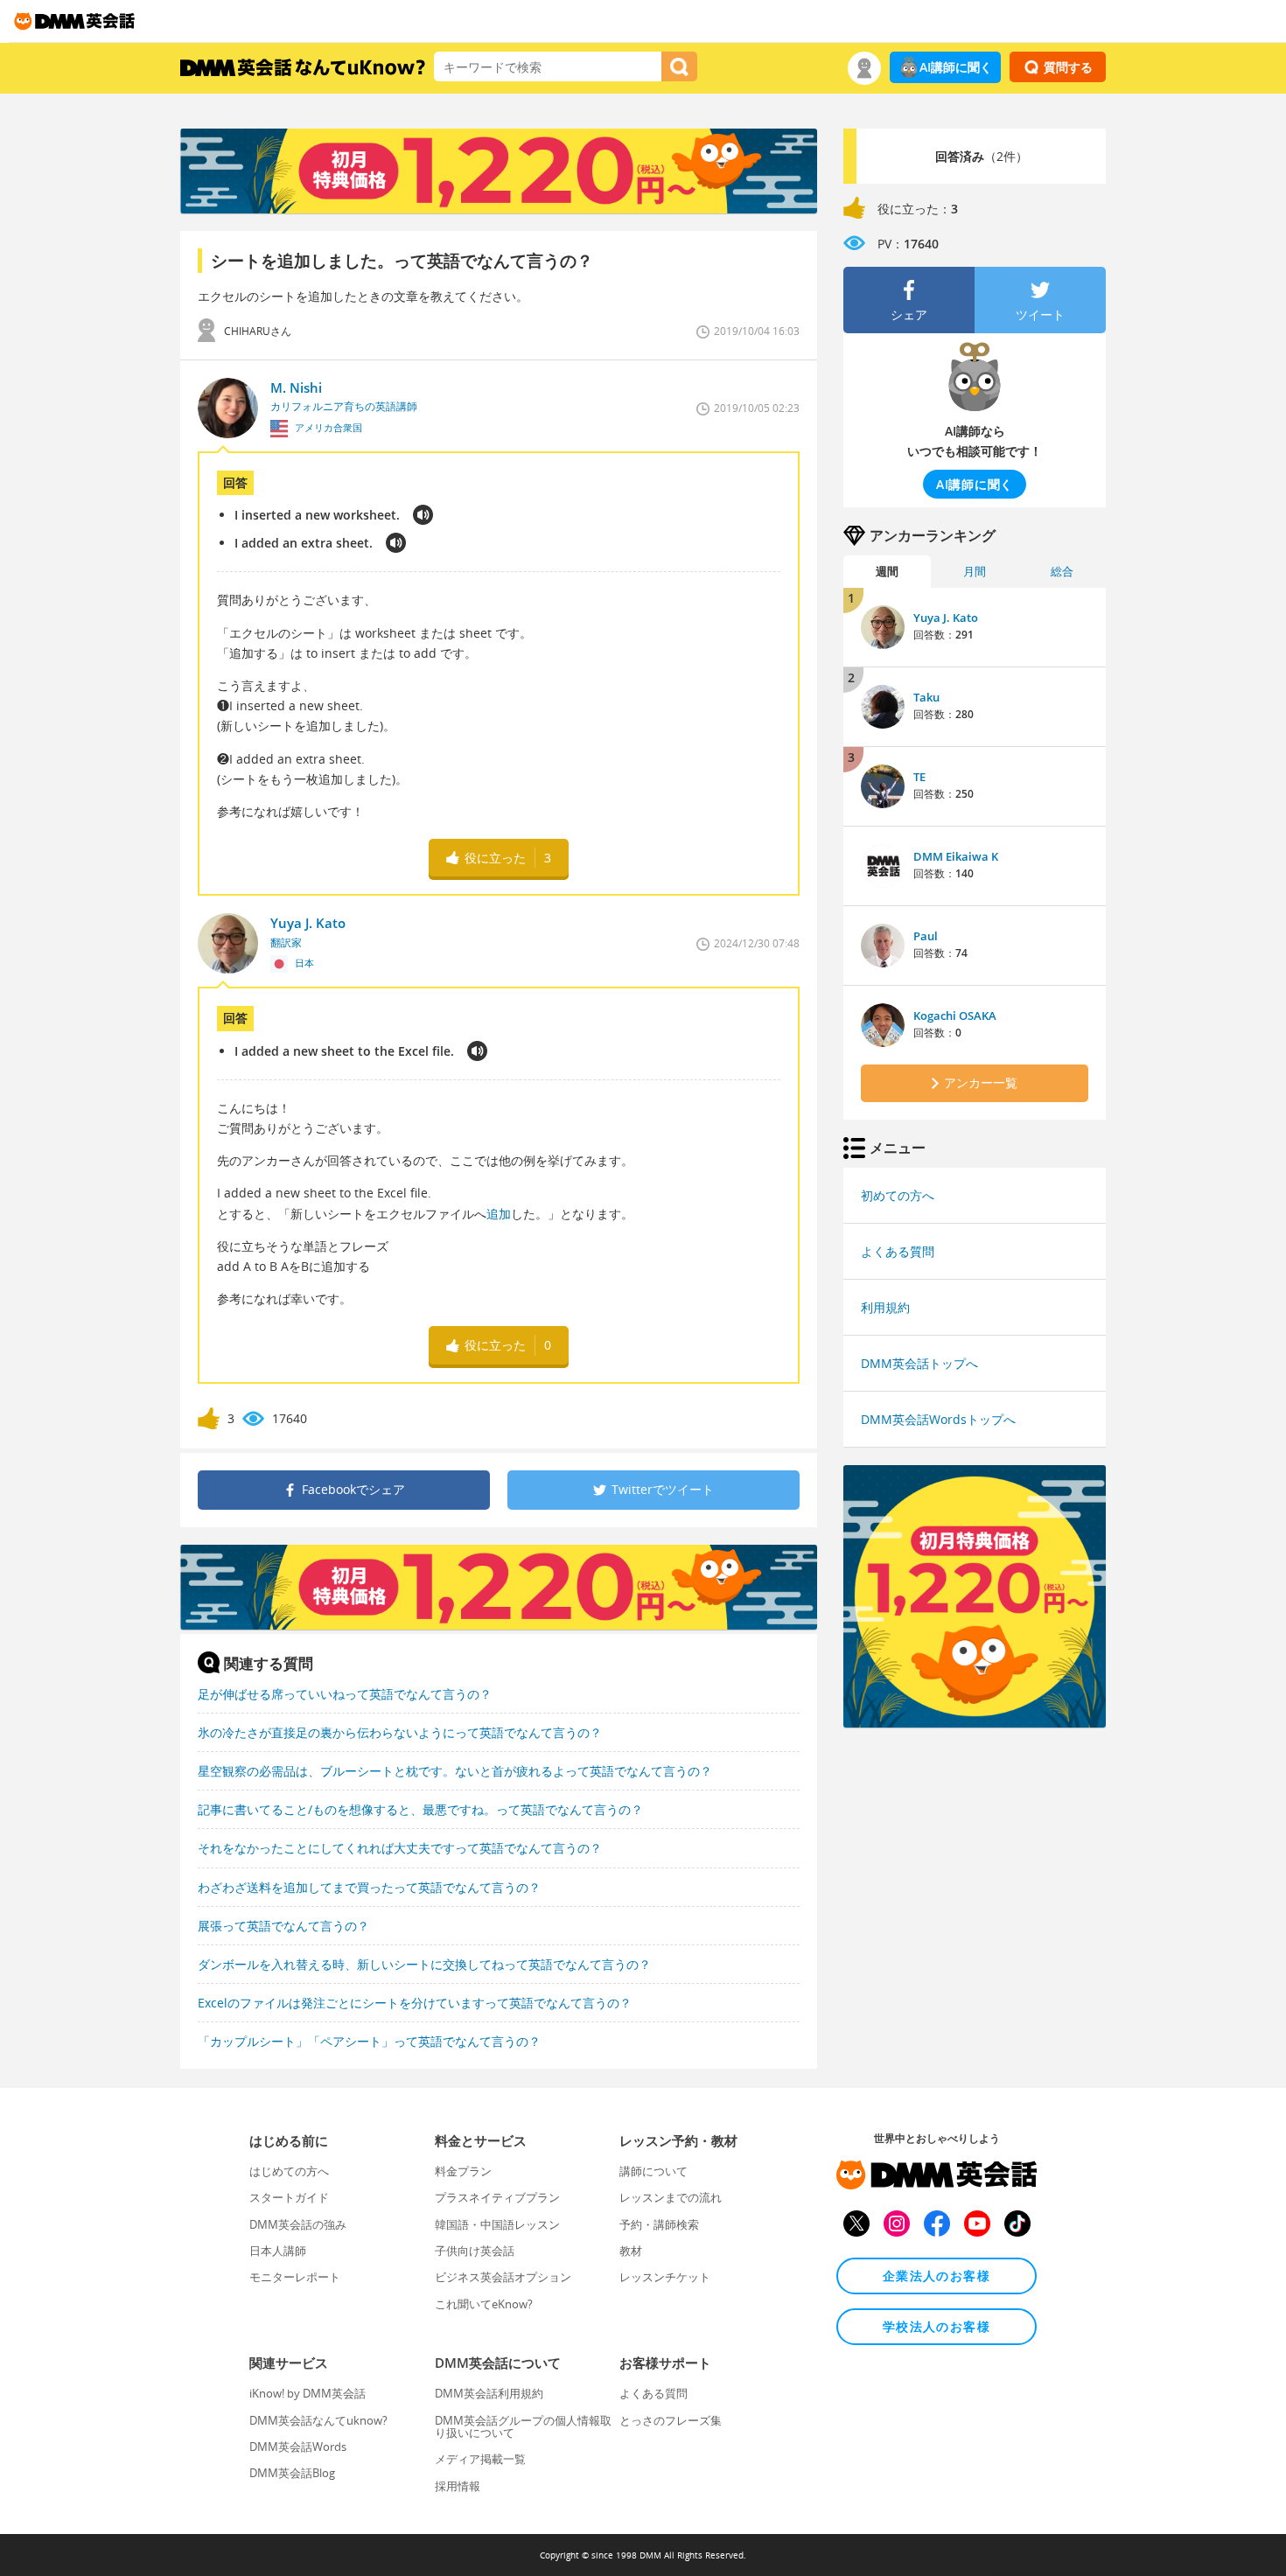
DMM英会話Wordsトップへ (938, 1419)
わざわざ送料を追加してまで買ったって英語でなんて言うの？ (369, 1887)
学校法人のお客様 (937, 2326)
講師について (653, 2171)
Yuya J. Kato (946, 618)
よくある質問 (898, 1251)
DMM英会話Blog (292, 2473)
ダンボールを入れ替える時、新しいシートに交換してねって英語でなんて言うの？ (424, 1964)
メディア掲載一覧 (480, 2459)
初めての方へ (898, 1195)
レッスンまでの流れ (671, 2197)
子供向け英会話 (475, 2251)
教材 (631, 2251)
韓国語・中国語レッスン (497, 2224)
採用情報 (458, 2486)
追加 (499, 1214)
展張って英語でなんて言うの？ (283, 1926)
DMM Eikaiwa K (956, 856)
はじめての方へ (289, 2171)
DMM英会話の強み (298, 2224)
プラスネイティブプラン (497, 2197)
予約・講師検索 (659, 2224)
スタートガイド (289, 2197)
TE (919, 777)
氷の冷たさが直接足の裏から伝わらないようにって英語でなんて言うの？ (400, 1732)
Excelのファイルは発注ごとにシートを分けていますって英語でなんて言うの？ (415, 2003)
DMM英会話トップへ (919, 1363)
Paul (926, 936)
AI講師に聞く (956, 67)
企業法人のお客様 (937, 2276)
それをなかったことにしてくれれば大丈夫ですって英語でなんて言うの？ (400, 1848)
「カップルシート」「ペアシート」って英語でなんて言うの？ (369, 2041)
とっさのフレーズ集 (671, 2420)
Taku (926, 697)
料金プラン (463, 2171)
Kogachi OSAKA (955, 1016)
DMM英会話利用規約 (489, 2393)
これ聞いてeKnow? (484, 2304)
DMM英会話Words (298, 2447)
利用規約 (885, 1307)
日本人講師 (278, 2251)
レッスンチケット (665, 2277)
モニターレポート (295, 2277)
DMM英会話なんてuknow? (318, 2420)
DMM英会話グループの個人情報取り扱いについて (523, 2426)
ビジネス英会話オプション (503, 2277)
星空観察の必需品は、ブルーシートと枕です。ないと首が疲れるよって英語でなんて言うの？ (455, 1771)
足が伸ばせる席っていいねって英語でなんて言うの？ (345, 1694)
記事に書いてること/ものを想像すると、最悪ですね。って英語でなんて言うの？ (420, 1809)
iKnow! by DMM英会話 (308, 2393)
